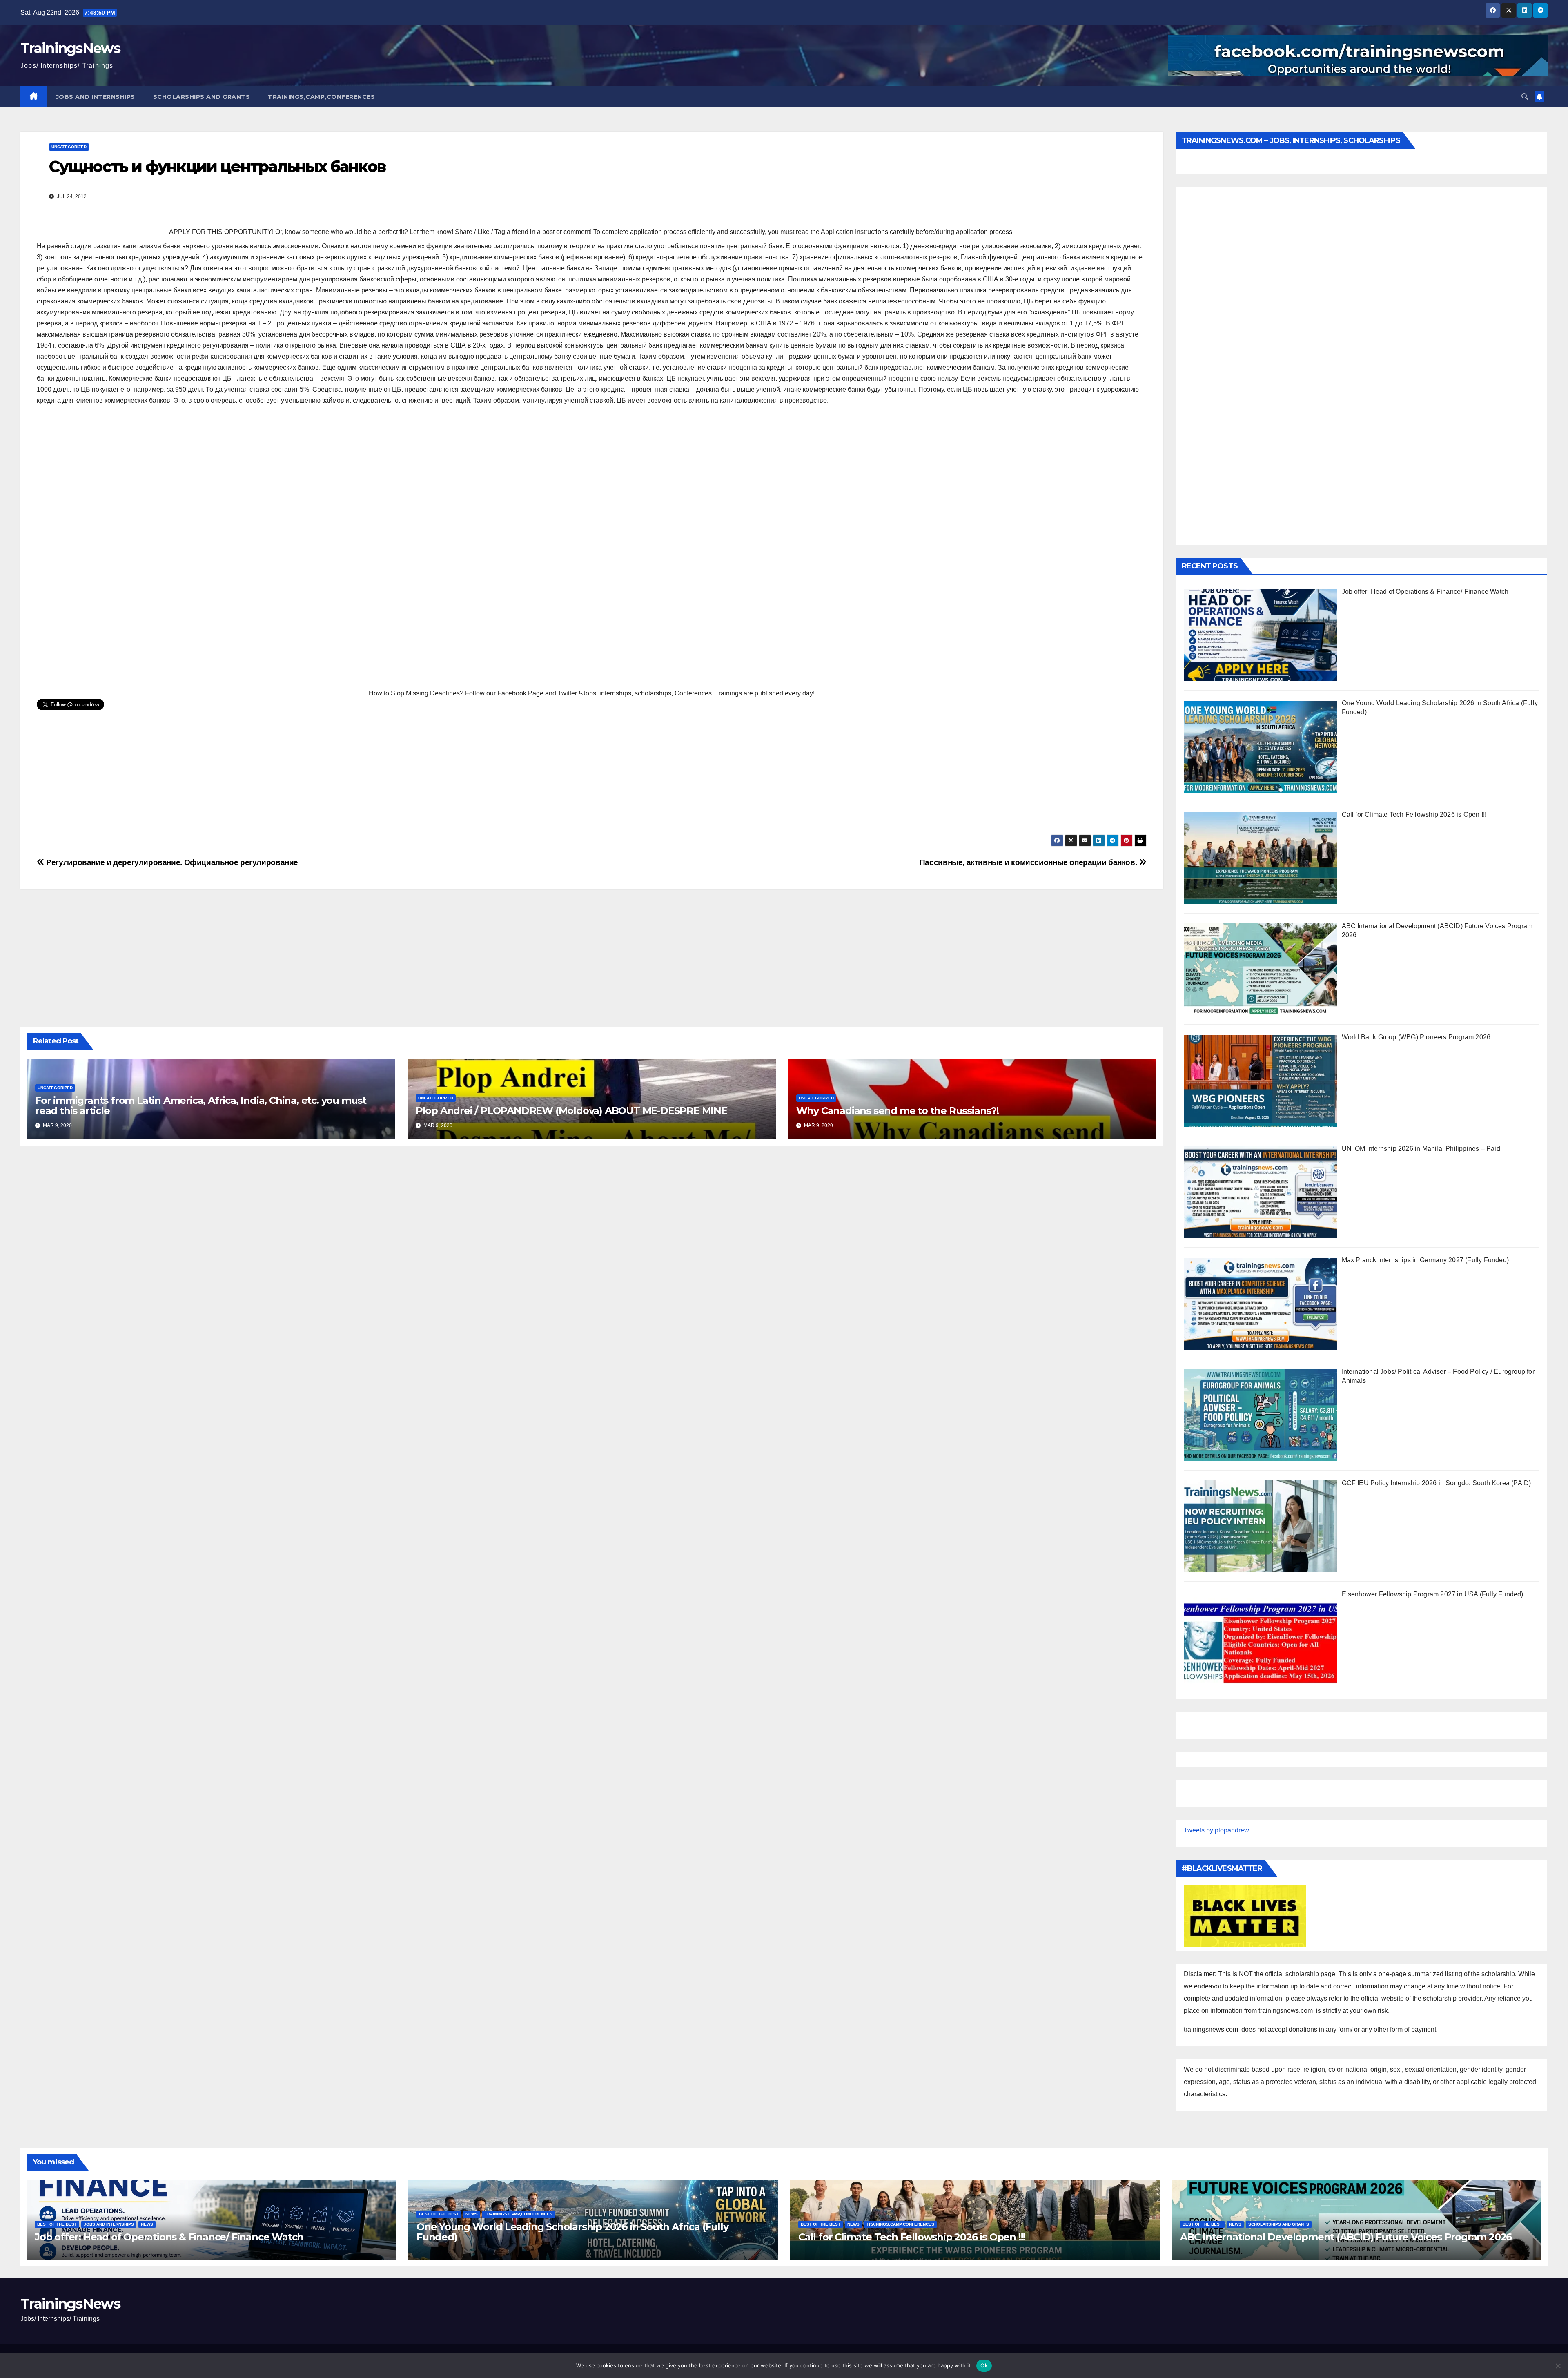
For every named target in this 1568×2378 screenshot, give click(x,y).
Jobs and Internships (96, 97)
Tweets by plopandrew (1216, 1830)
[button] (1525, 97)
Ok (984, 2365)
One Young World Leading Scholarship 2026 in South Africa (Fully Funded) (572, 2232)
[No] (1558, 2366)
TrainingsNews (70, 48)
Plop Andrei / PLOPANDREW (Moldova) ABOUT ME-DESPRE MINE (571, 1111)
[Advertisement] (282, 548)
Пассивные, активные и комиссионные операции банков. (1029, 862)
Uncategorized (69, 147)
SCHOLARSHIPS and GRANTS (202, 97)
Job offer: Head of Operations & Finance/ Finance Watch (169, 2237)
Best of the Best (57, 2224)
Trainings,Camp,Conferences (321, 97)
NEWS (147, 2224)
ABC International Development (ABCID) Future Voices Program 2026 (1346, 2237)
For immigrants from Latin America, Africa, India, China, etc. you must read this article (201, 1105)
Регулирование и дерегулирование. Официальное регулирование (171, 862)
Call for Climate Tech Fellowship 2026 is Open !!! (912, 2237)
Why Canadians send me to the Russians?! (898, 1111)
